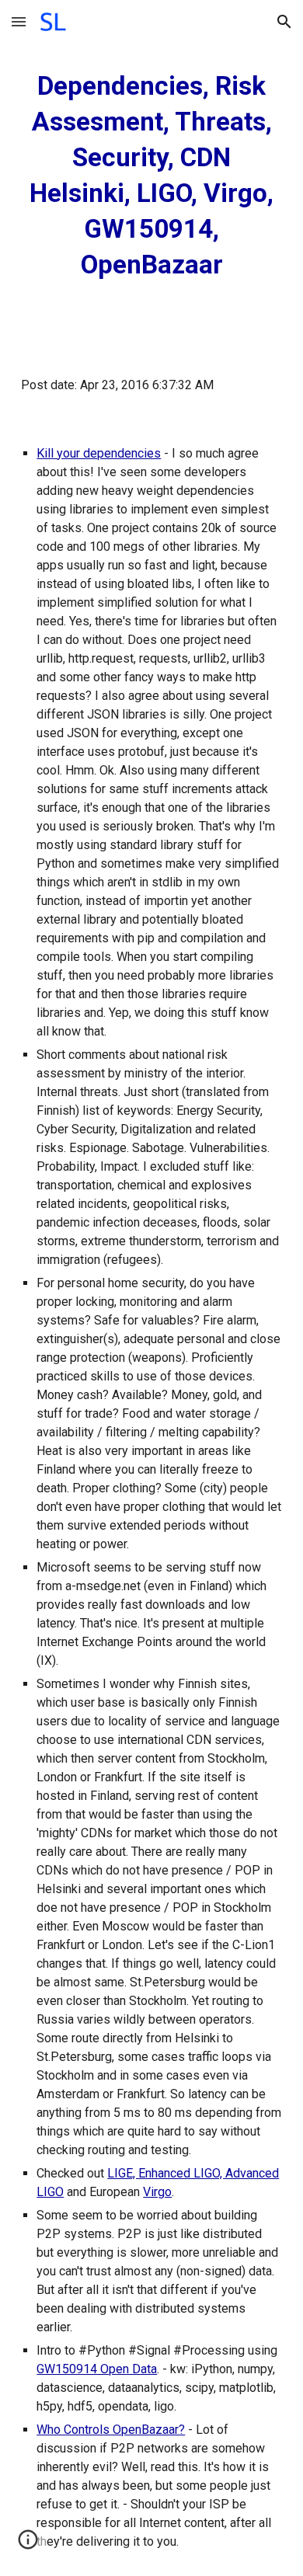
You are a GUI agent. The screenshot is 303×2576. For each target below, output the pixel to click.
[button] (19, 21)
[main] (151, 176)
